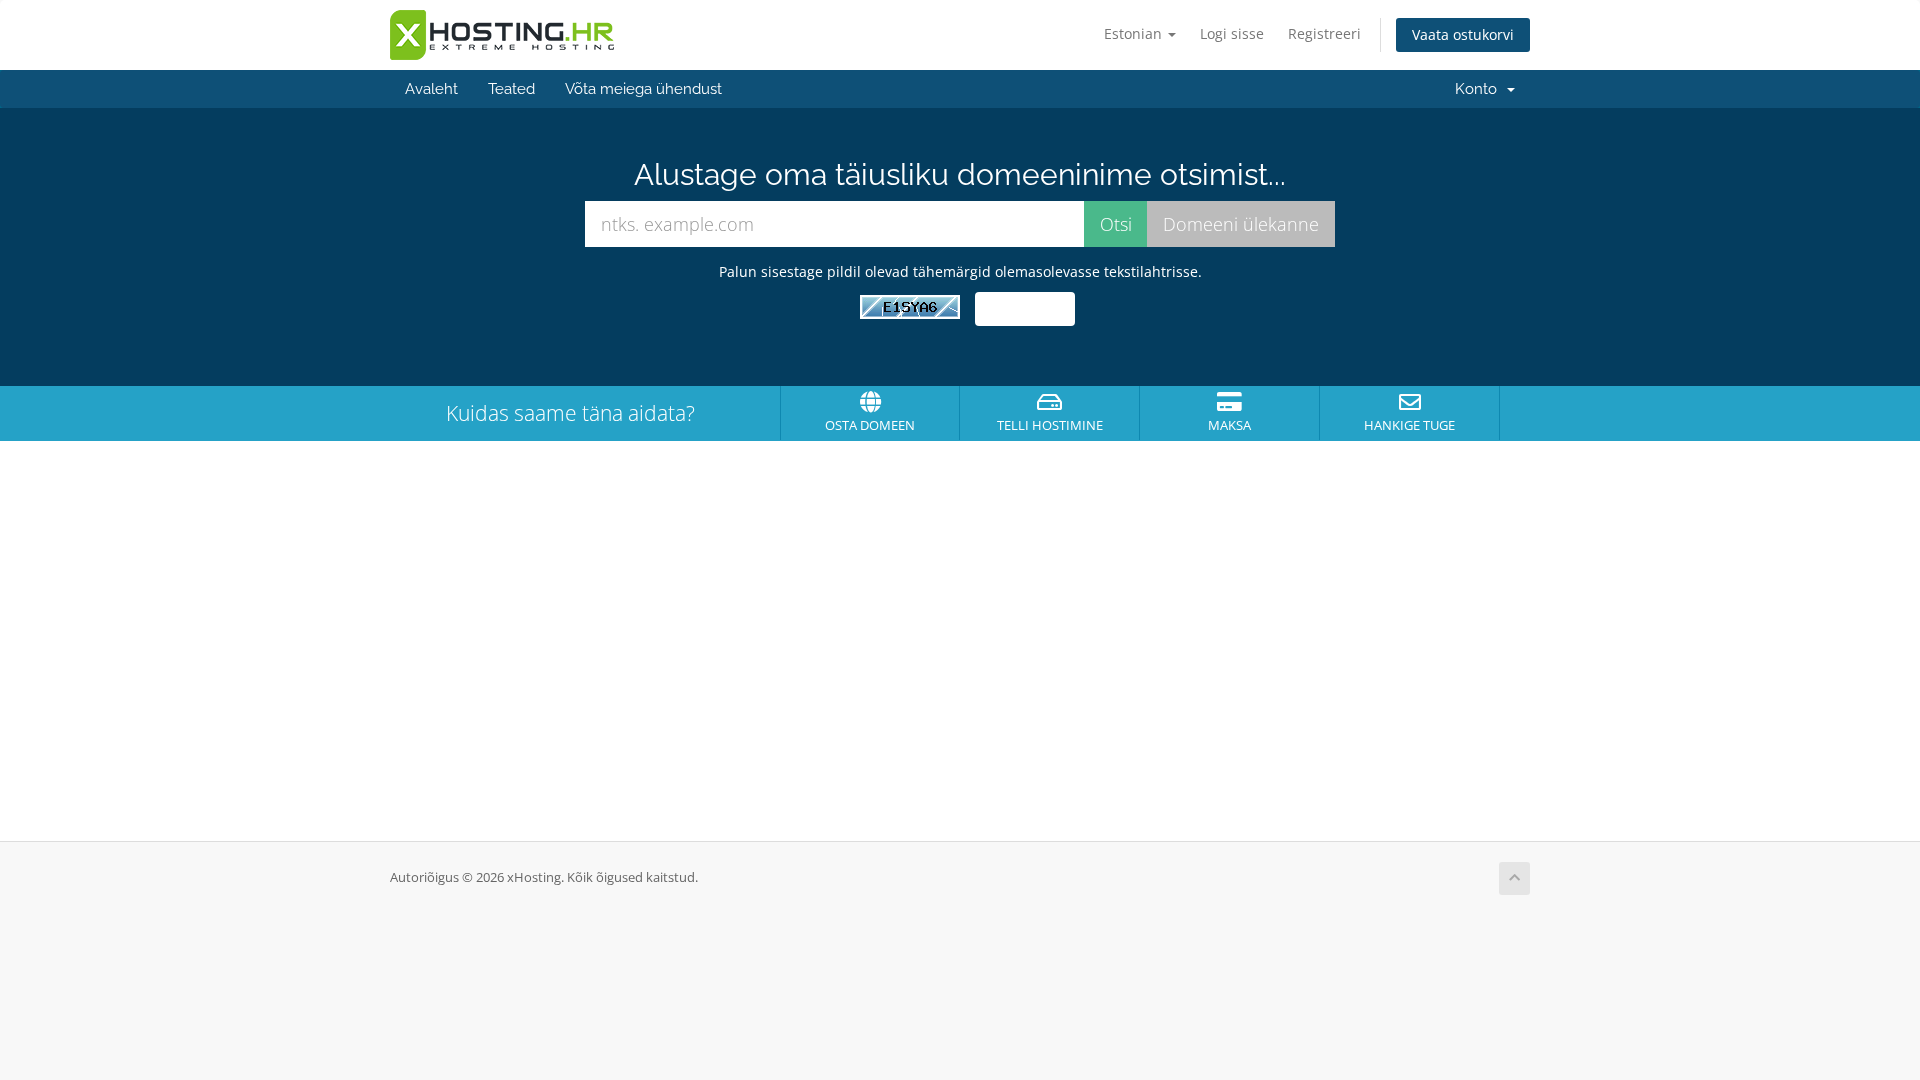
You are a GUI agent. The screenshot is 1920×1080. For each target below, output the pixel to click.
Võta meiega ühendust (643, 89)
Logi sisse (1232, 33)
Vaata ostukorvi (1463, 34)
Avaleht (431, 89)
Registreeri (1324, 33)
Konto (1480, 89)
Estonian (1135, 33)
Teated (511, 89)
